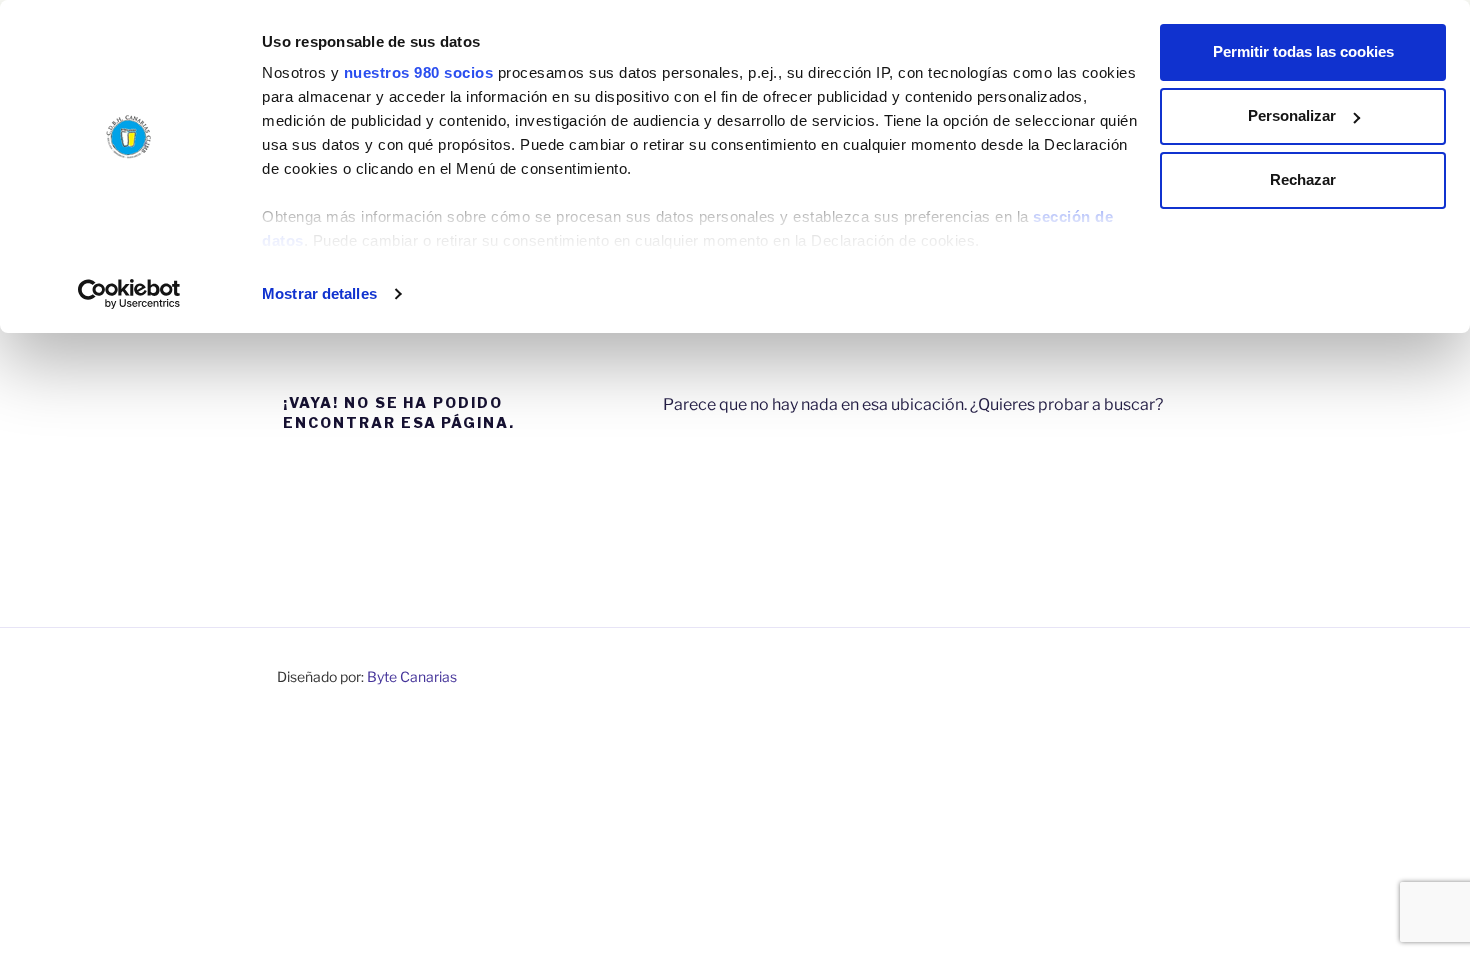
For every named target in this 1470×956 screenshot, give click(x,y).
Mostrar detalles (319, 293)
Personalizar (1292, 115)
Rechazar (1303, 179)
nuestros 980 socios (419, 72)
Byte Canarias (412, 676)
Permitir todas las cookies (1303, 51)
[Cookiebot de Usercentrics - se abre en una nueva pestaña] (129, 294)
